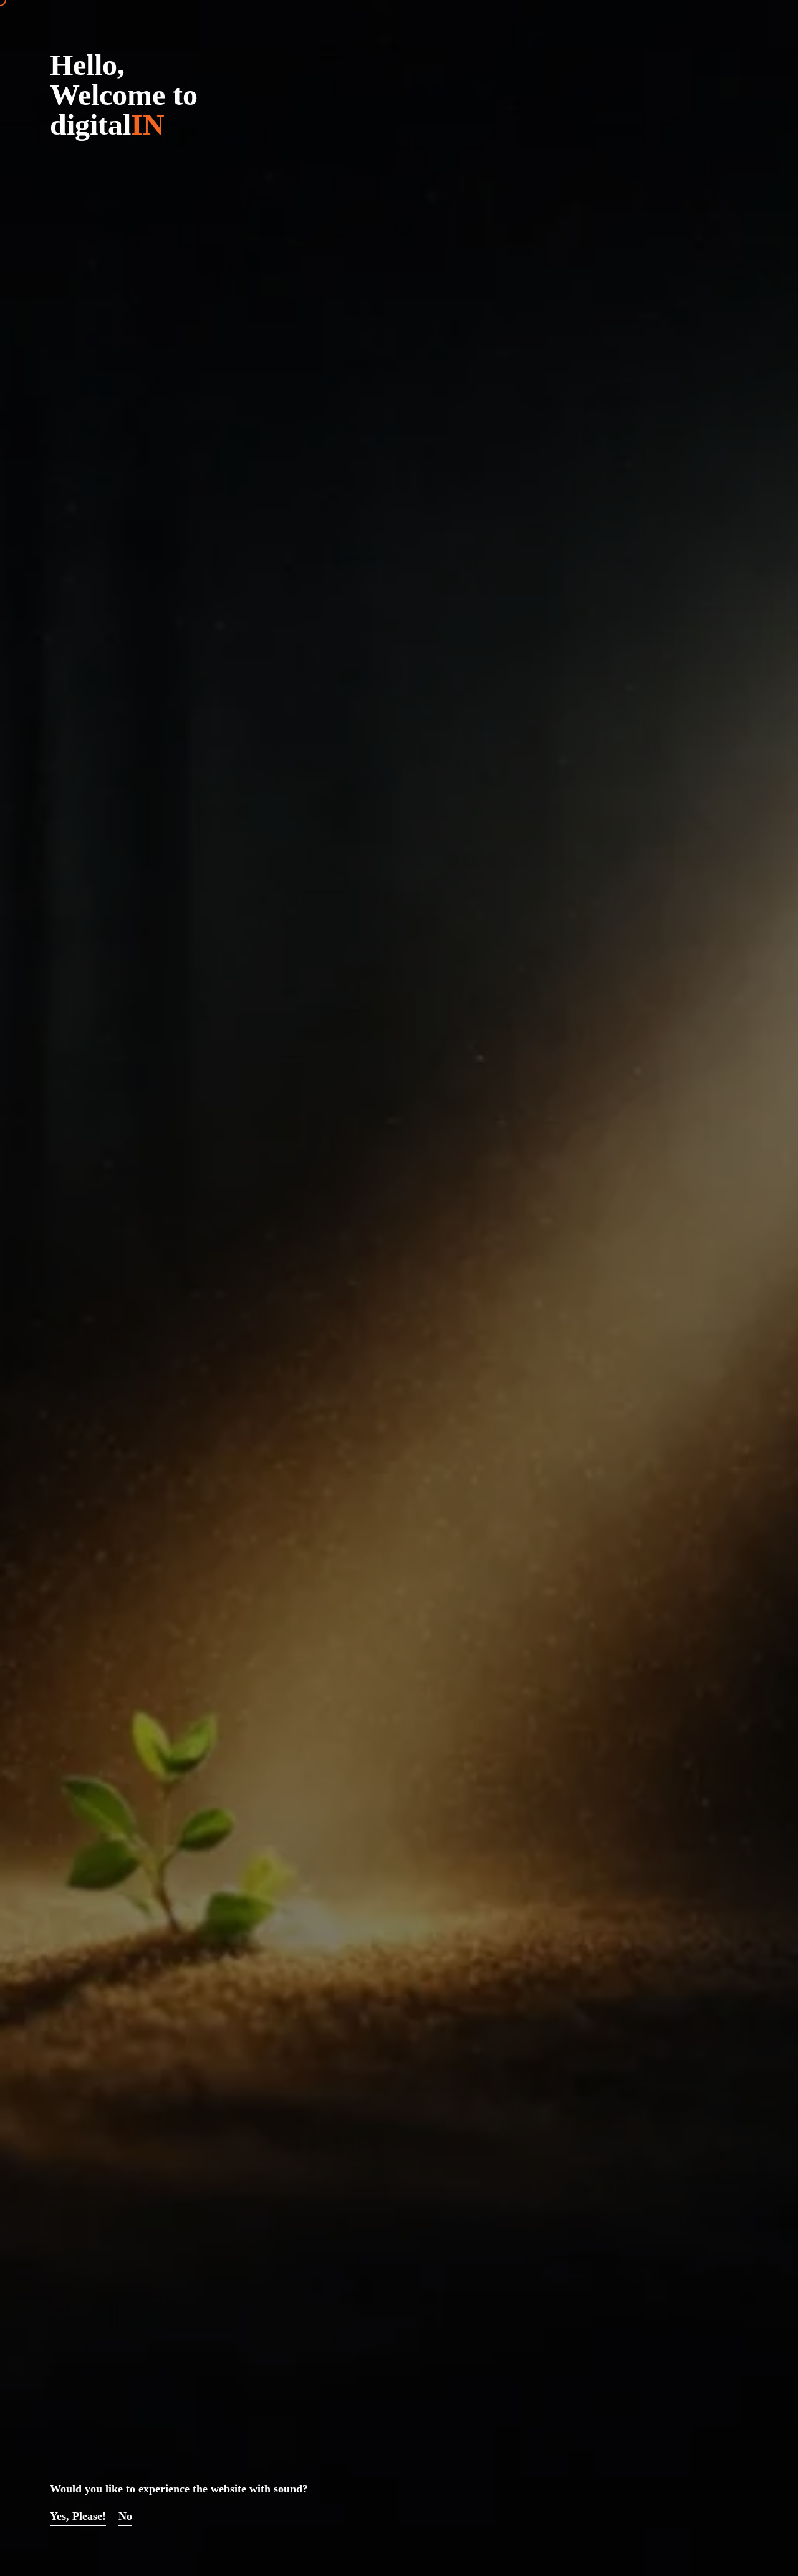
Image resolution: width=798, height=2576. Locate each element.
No (125, 2516)
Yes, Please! (78, 2516)
